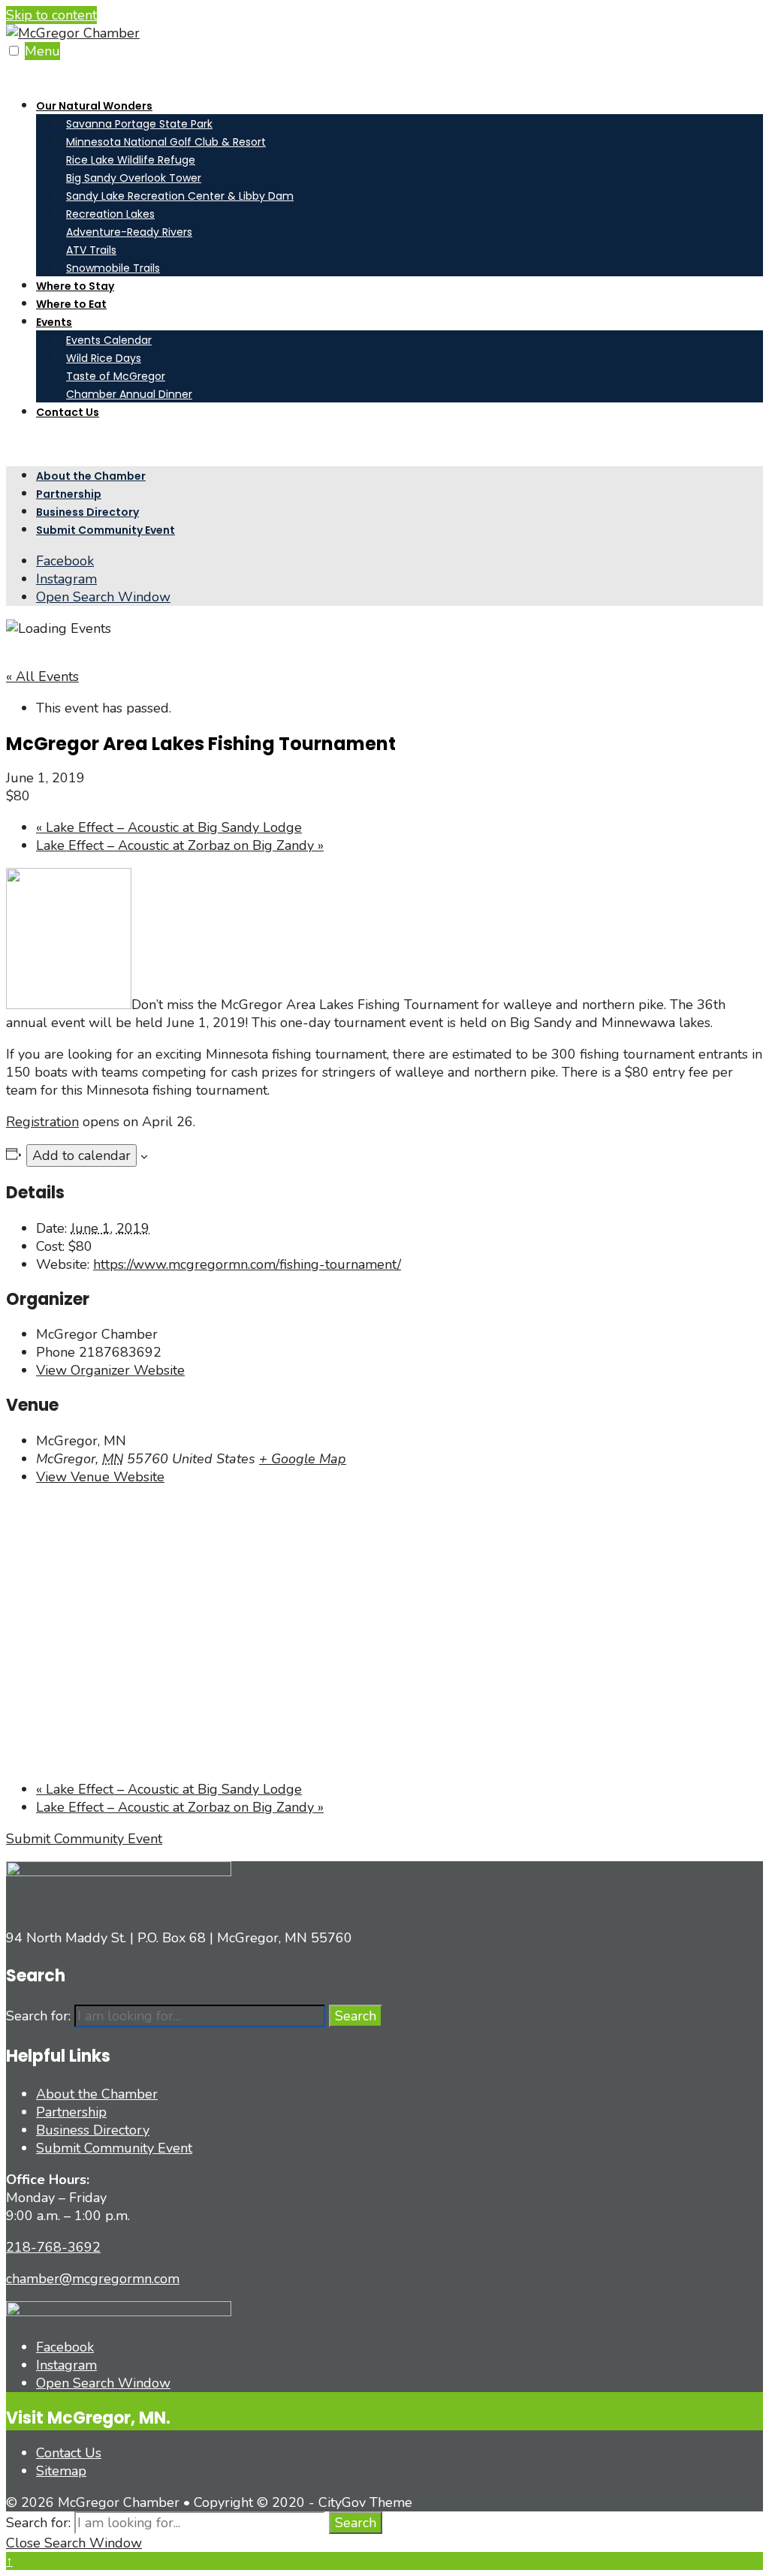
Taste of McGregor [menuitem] (116, 376)
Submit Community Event (106, 530)
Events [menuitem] (54, 322)
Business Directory (87, 512)
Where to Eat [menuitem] (71, 304)
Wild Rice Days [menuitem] (104, 358)
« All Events (42, 676)
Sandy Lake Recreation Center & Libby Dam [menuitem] (180, 196)
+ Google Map (303, 1459)
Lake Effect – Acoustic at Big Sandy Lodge (169, 827)
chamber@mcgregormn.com (93, 2279)
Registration (42, 1122)
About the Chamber (91, 476)
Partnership (69, 494)
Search (356, 2016)
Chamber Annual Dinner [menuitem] (129, 394)
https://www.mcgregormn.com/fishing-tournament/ (247, 1264)
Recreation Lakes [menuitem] (110, 214)
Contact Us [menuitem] (68, 412)
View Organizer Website (110, 1370)
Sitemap (61, 2471)
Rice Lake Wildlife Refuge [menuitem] (131, 160)
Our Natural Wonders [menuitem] (94, 106)
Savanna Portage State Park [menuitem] (139, 124)
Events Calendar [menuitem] (109, 340)
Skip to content (51, 15)
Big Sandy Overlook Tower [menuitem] (134, 178)
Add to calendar (81, 1155)
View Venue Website (100, 1477)
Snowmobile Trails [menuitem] (113, 268)
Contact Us (69, 2453)
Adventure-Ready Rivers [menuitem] (129, 232)
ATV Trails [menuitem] (91, 250)
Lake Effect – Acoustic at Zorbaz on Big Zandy (180, 845)
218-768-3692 (53, 2247)
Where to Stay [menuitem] (75, 286)
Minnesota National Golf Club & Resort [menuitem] (166, 142)
